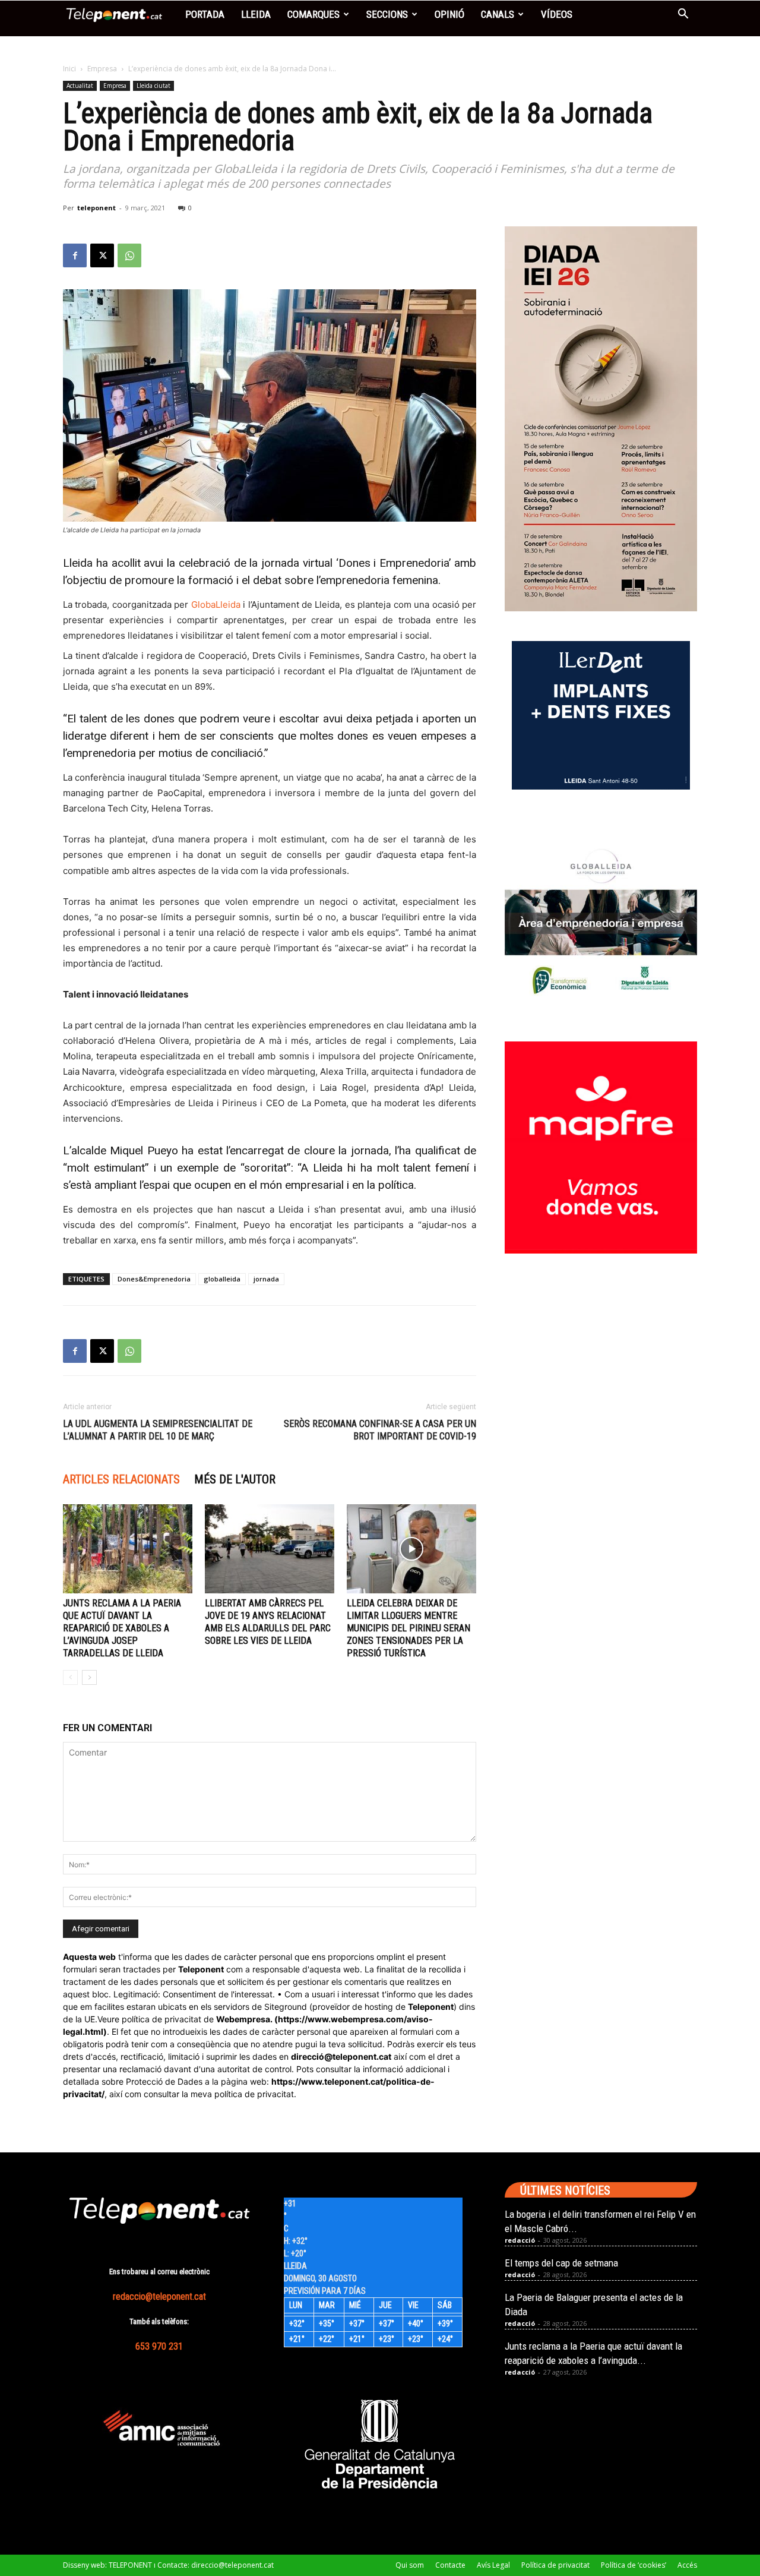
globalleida (222, 1279)
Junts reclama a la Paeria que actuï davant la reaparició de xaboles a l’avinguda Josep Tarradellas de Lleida (122, 1628)
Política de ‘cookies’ (634, 2565)
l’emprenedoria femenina (377, 580)
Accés (687, 2565)
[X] (102, 255)
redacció (520, 2240)
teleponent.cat (362, 2056)
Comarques (313, 14)
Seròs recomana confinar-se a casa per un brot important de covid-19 (380, 1430)
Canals (498, 14)
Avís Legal (493, 2565)
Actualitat (80, 86)
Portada (205, 14)
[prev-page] (70, 1677)
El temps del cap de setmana (561, 2263)
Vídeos (557, 14)
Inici (69, 69)
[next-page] (89, 1677)
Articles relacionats (121, 1479)
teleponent (96, 208)
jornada (266, 1279)
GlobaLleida (216, 604)
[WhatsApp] (129, 255)
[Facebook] (75, 255)
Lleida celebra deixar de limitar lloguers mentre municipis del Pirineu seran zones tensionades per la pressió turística (408, 1628)
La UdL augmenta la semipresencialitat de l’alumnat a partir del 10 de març (158, 1430)
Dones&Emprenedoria (154, 1279)
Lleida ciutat (153, 86)
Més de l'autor (235, 1479)
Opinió (449, 14)
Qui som (410, 2565)
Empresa (102, 69)
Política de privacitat (555, 2565)
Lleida (256, 14)
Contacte (450, 2565)
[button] (683, 15)
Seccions (387, 14)
